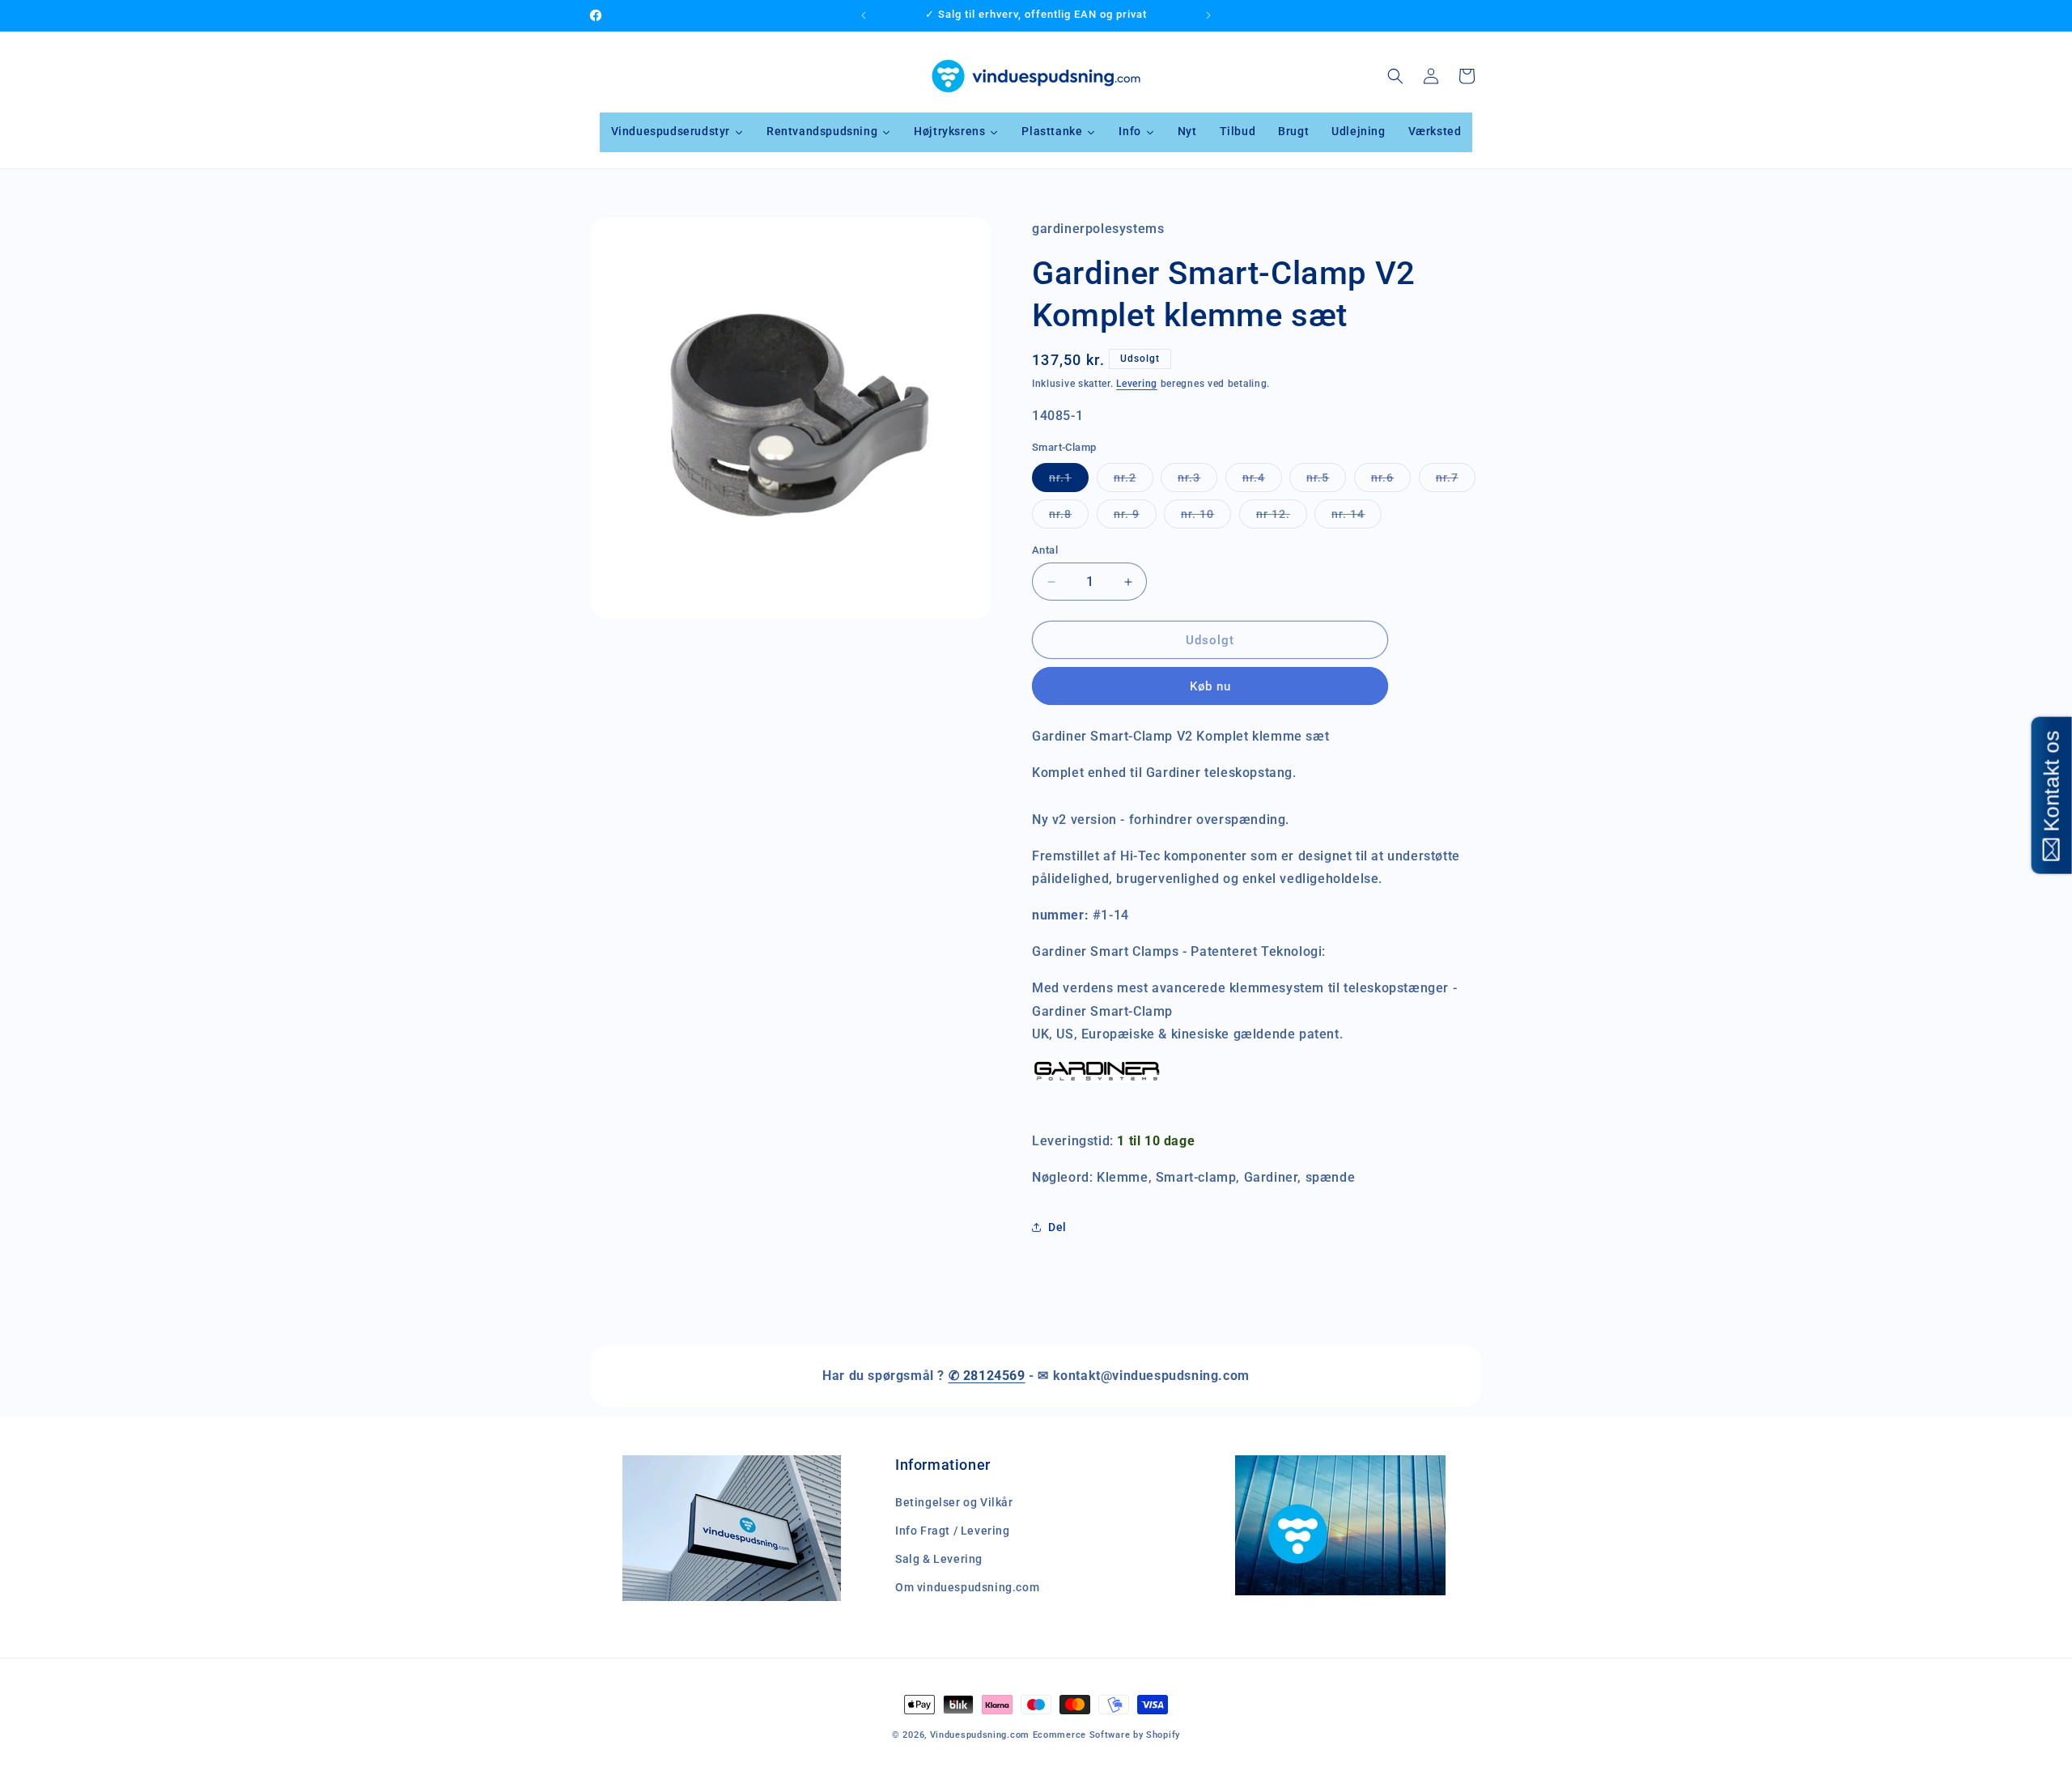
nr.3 (1197, 481)
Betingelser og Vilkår (954, 1502)
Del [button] (1057, 1227)
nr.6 (1391, 481)
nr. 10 (1206, 518)
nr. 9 (1135, 518)
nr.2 (1134, 481)
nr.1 (1069, 481)
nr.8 (1069, 518)
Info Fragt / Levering (953, 1531)
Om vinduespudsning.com (967, 1587)
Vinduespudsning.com (980, 1735)
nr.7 (1456, 481)
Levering (1137, 384)
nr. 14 (1357, 518)
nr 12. (1282, 518)
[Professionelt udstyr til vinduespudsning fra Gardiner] (1097, 1081)
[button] (1395, 76)
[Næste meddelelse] (1208, 15)
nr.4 (1262, 481)
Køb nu (1210, 686)
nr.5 (1326, 481)
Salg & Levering (939, 1559)
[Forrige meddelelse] (864, 15)
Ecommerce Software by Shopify (1106, 1735)
